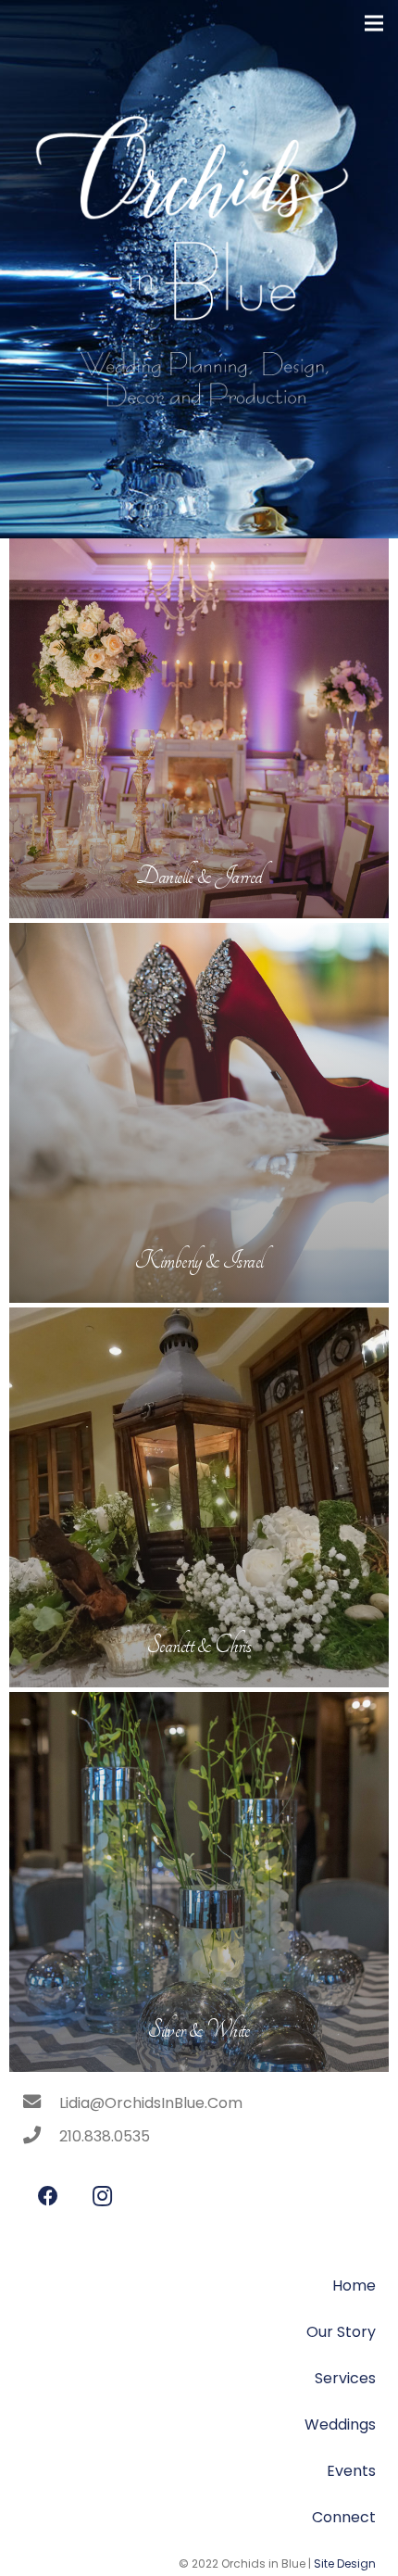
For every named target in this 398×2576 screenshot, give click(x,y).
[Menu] (374, 23)
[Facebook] (48, 2197)
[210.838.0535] (41, 2137)
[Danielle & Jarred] (199, 728)
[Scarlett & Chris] (199, 1497)
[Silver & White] (199, 1882)
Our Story (341, 2332)
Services (345, 2378)
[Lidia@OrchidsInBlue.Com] (41, 2103)
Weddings (340, 2424)
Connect (344, 2517)
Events (351, 2471)
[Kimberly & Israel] (199, 1113)
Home (354, 2286)
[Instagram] (102, 2197)
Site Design (345, 2563)
